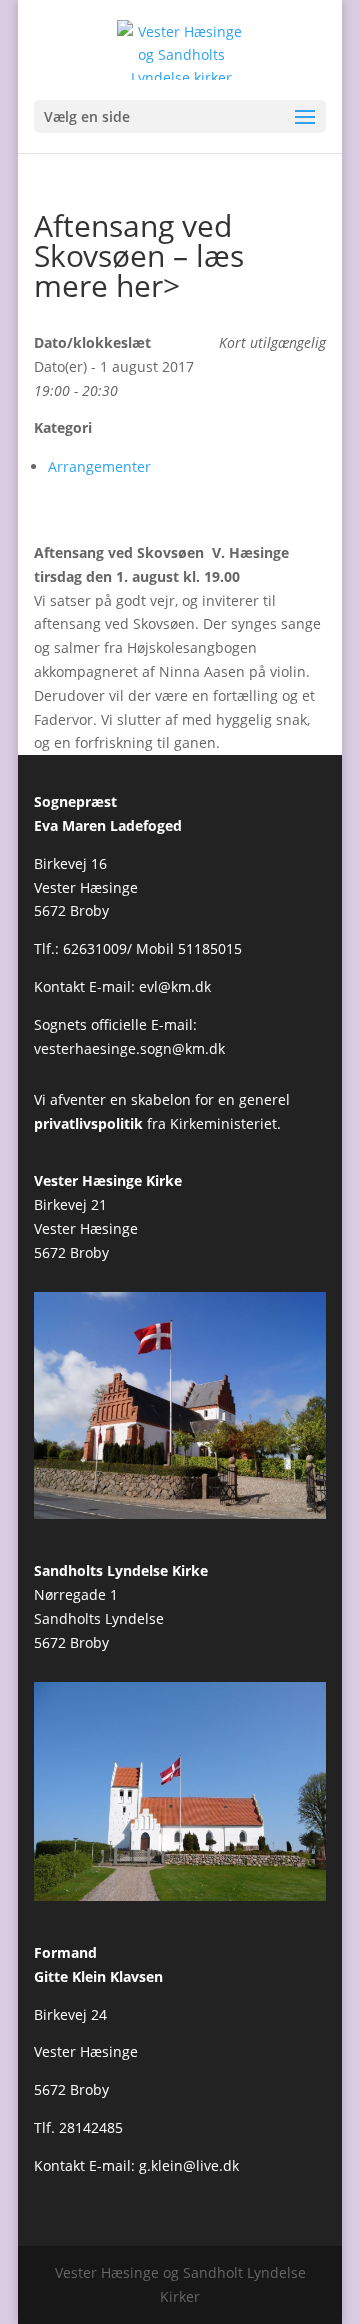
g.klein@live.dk (189, 2165)
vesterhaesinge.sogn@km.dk (129, 1048)
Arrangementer (99, 466)
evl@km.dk (175, 986)
